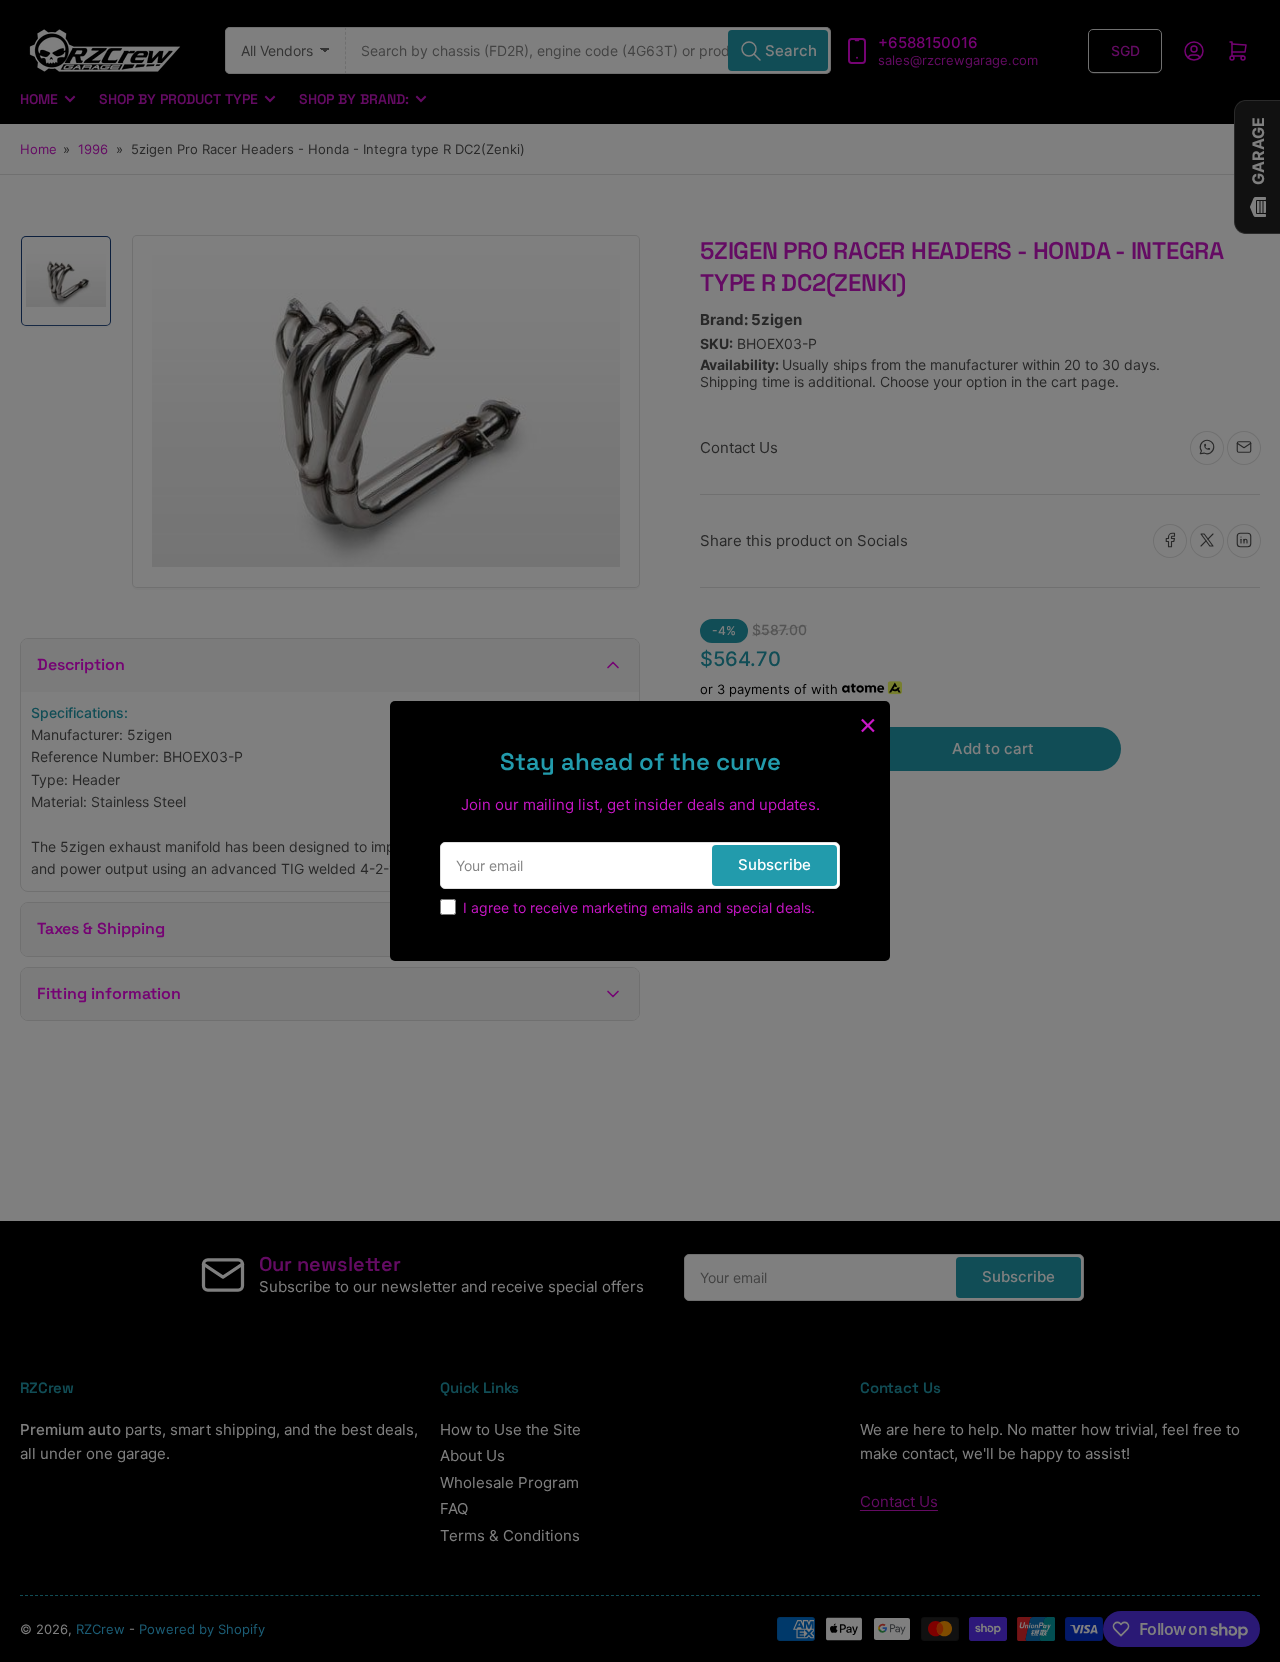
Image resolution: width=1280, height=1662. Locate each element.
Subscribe (774, 864)
